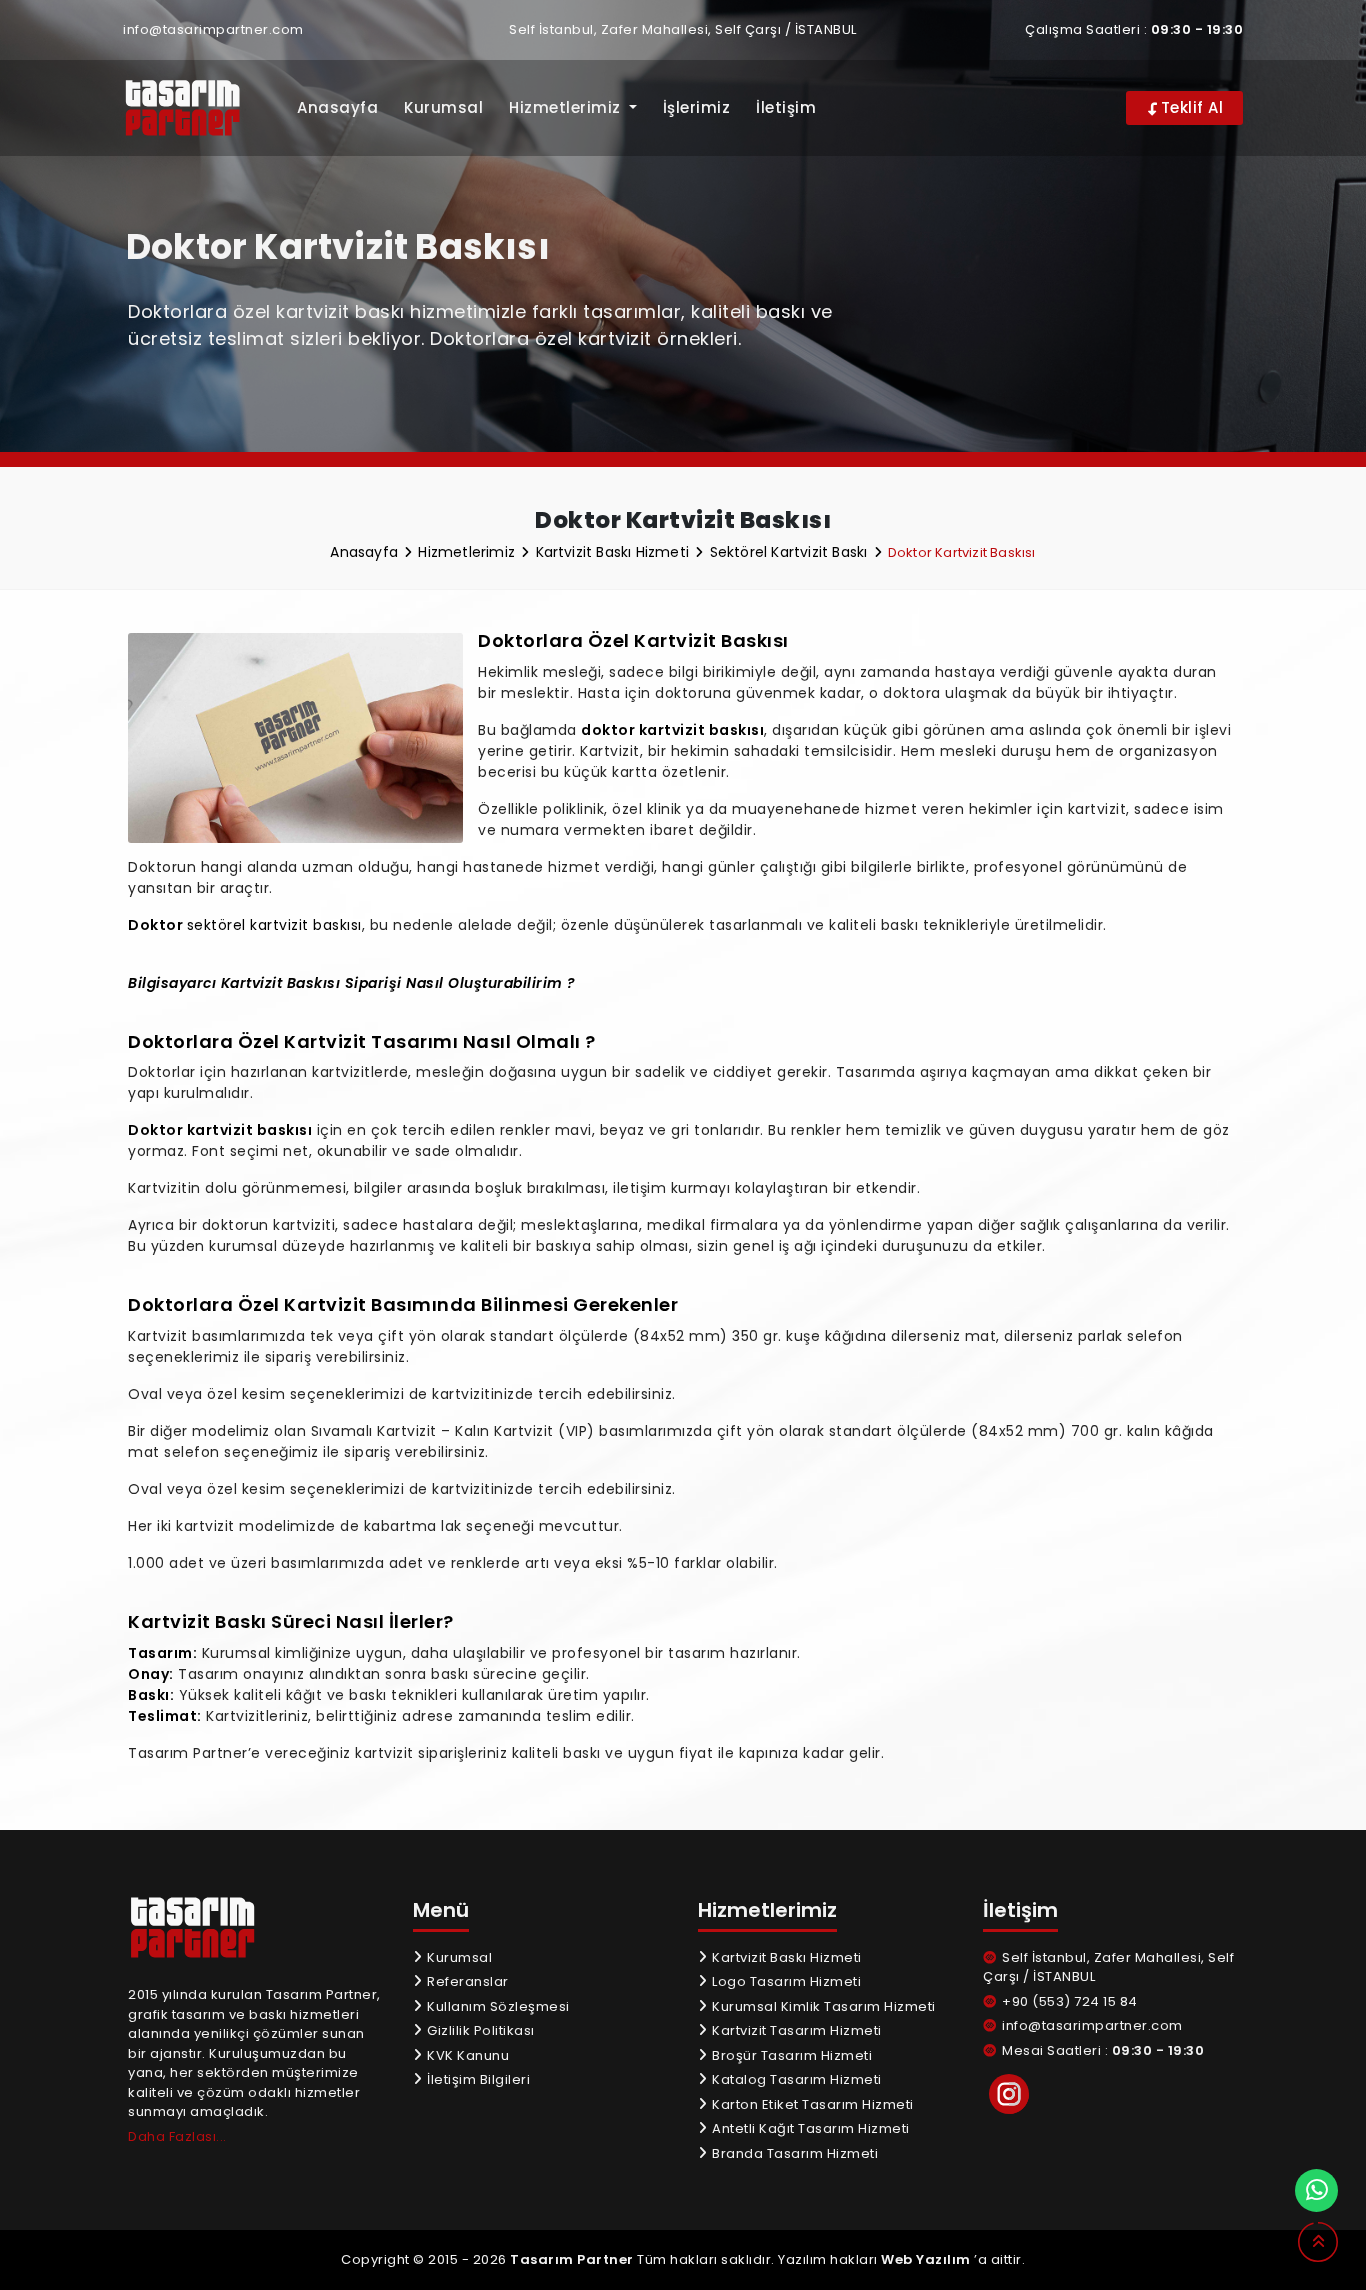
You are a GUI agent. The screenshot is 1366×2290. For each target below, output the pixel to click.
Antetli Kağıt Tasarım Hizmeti (809, 2128)
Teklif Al (1189, 107)
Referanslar (466, 1981)
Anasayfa (337, 107)
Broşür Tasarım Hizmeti (790, 2055)
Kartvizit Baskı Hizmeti (615, 552)
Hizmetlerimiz (468, 552)
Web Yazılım (926, 2259)
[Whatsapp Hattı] (1316, 2190)
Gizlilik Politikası (479, 2030)
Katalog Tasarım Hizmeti (795, 2079)
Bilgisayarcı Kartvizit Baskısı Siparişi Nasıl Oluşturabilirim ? (352, 983)
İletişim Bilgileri (477, 2079)
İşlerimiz (697, 107)
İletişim (786, 107)
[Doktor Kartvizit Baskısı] (195, 108)
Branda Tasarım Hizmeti (793, 2153)
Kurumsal (443, 107)
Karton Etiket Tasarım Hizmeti (811, 2104)
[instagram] (1009, 2094)
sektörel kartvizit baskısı (274, 925)
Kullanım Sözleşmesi (497, 2006)
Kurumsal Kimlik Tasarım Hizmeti (822, 2006)
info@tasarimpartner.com (213, 29)
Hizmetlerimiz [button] (567, 107)
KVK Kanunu (466, 2055)
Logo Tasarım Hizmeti (785, 1981)
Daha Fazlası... (177, 2136)
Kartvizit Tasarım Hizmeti (795, 2030)
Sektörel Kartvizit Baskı (791, 552)
